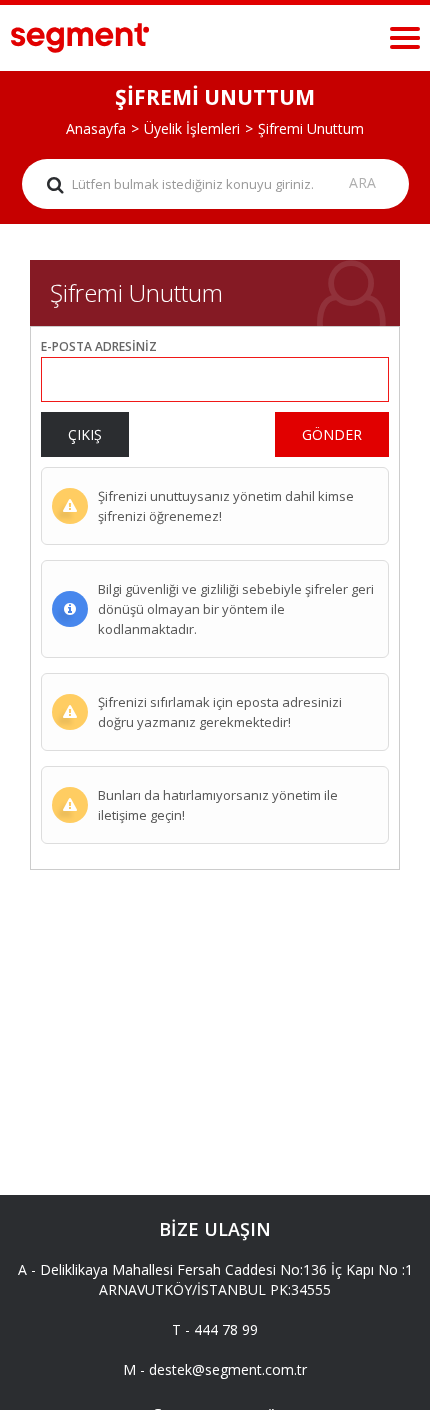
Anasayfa (96, 128)
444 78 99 (226, 1329)
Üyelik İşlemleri (192, 128)
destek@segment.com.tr (228, 1369)
